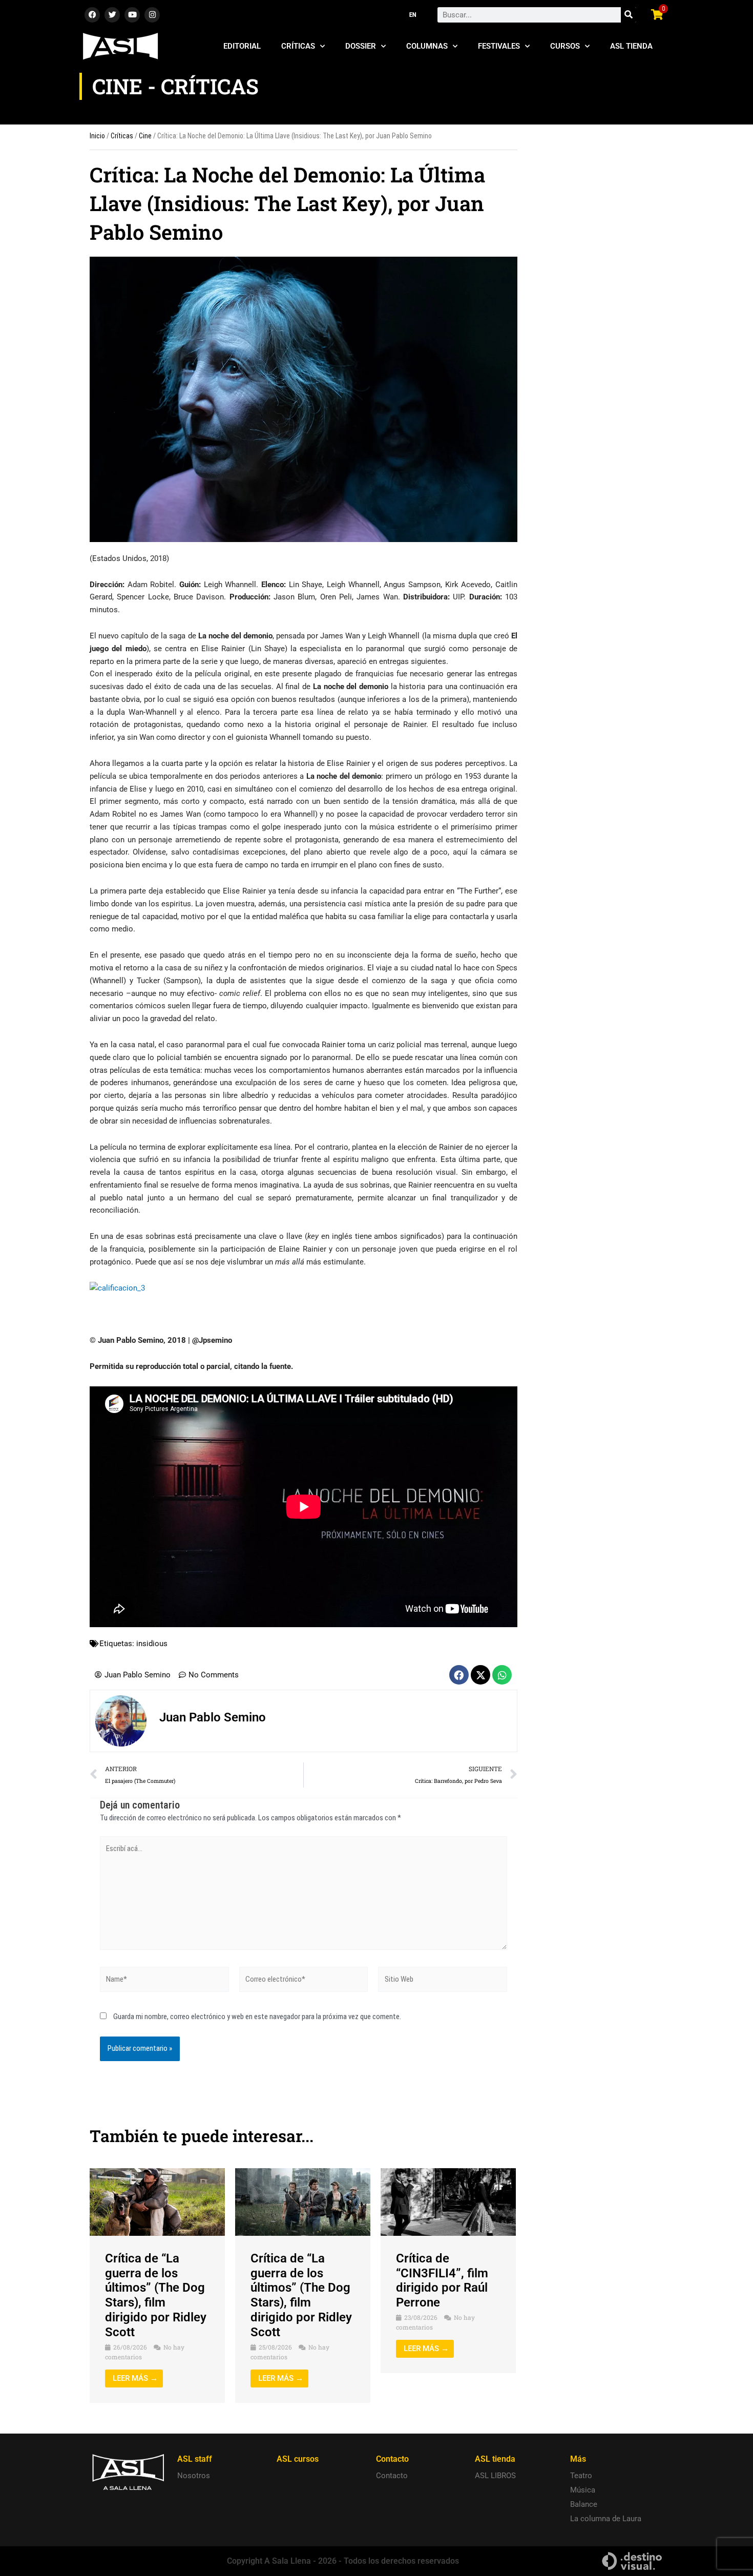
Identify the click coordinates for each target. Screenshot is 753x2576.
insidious (152, 1644)
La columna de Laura (606, 2519)
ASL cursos (298, 2459)
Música (583, 2490)
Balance (584, 2504)
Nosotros (194, 2476)
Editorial (242, 46)
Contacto (392, 2476)
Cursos (565, 46)
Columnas (427, 46)
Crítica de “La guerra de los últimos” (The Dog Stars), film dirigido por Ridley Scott (156, 2295)
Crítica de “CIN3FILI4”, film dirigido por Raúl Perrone (442, 2280)
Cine (145, 136)
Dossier (361, 46)
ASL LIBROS (495, 2476)
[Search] (629, 15)
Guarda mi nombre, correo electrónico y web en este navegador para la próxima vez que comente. (257, 2017)
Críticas (298, 46)
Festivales (499, 46)
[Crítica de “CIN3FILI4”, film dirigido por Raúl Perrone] (448, 2201)
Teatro (581, 2476)
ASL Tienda (631, 46)
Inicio (97, 136)
